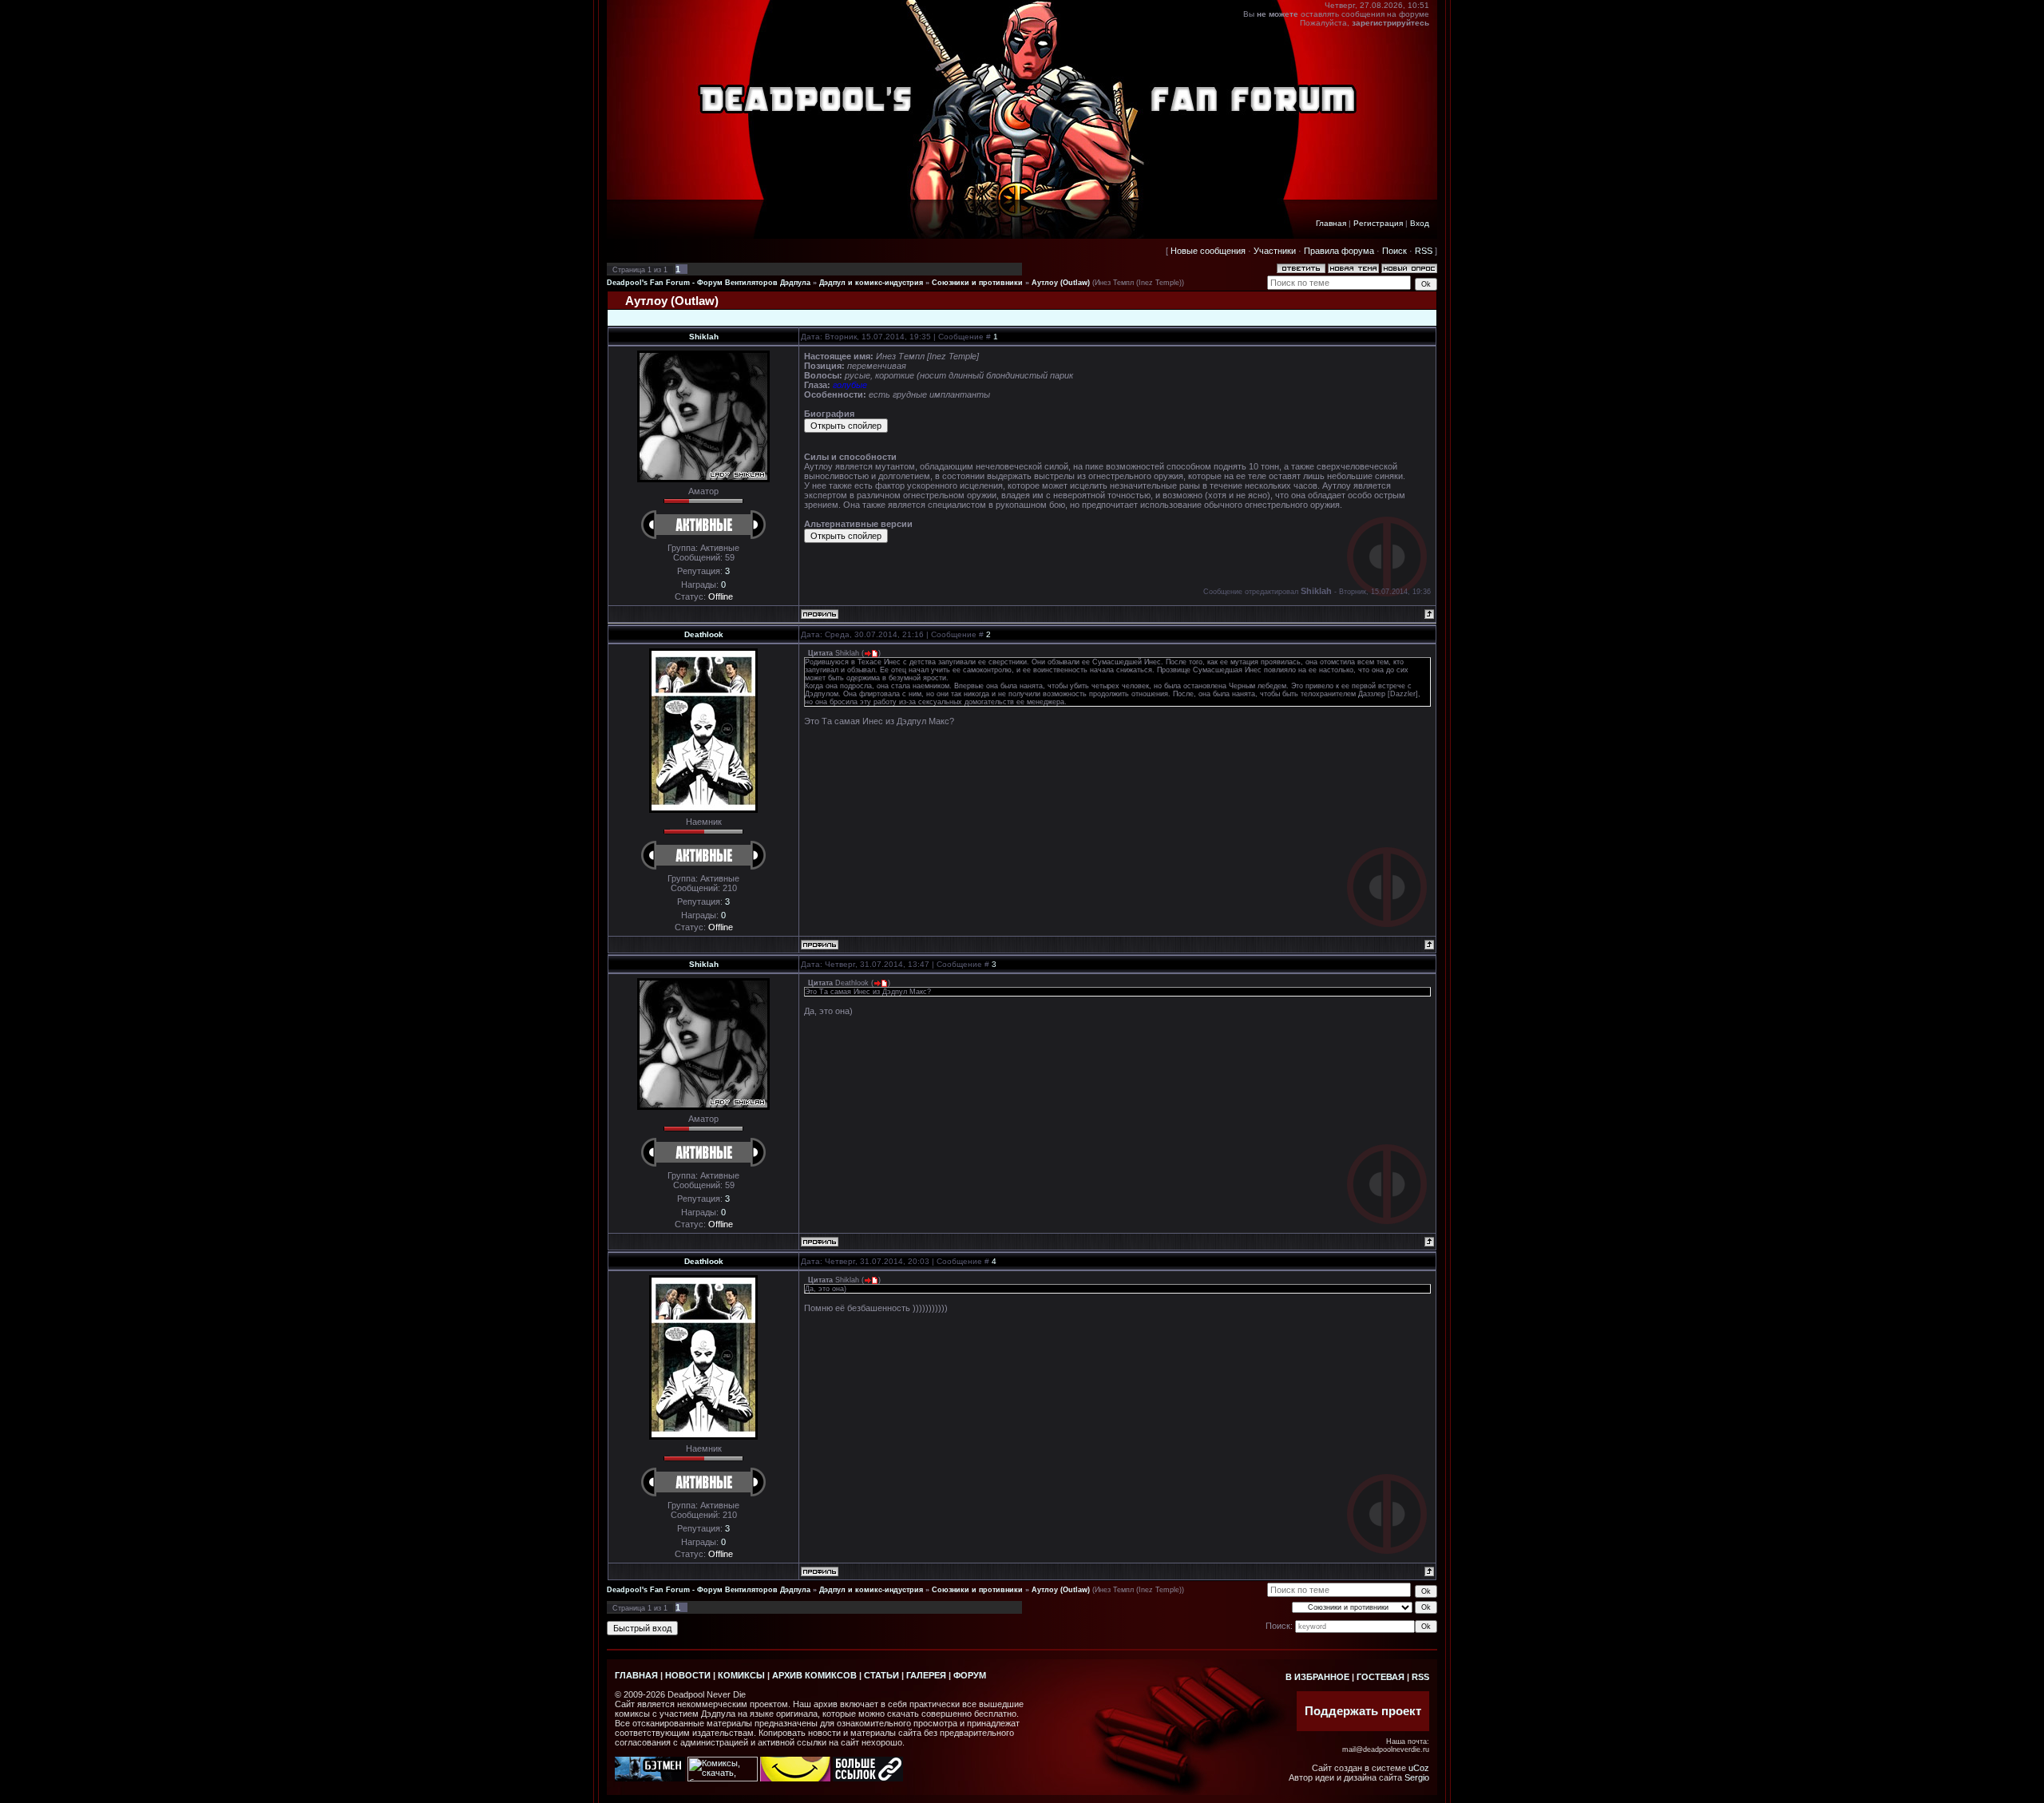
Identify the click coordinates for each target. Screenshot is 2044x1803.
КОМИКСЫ (741, 1675)
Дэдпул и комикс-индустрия (871, 283)
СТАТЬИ (881, 1675)
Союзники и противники (977, 283)
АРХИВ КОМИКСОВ (814, 1675)
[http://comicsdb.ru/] (795, 1778)
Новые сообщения (1208, 251)
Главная (1331, 223)
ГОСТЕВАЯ (1380, 1677)
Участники (1275, 251)
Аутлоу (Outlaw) (1061, 283)
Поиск (1394, 251)
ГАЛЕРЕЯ (926, 1675)
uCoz (1419, 1768)
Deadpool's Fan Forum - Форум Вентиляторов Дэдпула (709, 283)
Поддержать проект (1363, 1711)
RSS (1424, 251)
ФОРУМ (970, 1675)
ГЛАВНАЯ (636, 1675)
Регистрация (1378, 223)
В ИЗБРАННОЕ (1317, 1677)
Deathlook (704, 634)
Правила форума (1339, 251)
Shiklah (704, 337)
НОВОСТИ (688, 1675)
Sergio (1417, 1777)
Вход (1420, 223)
